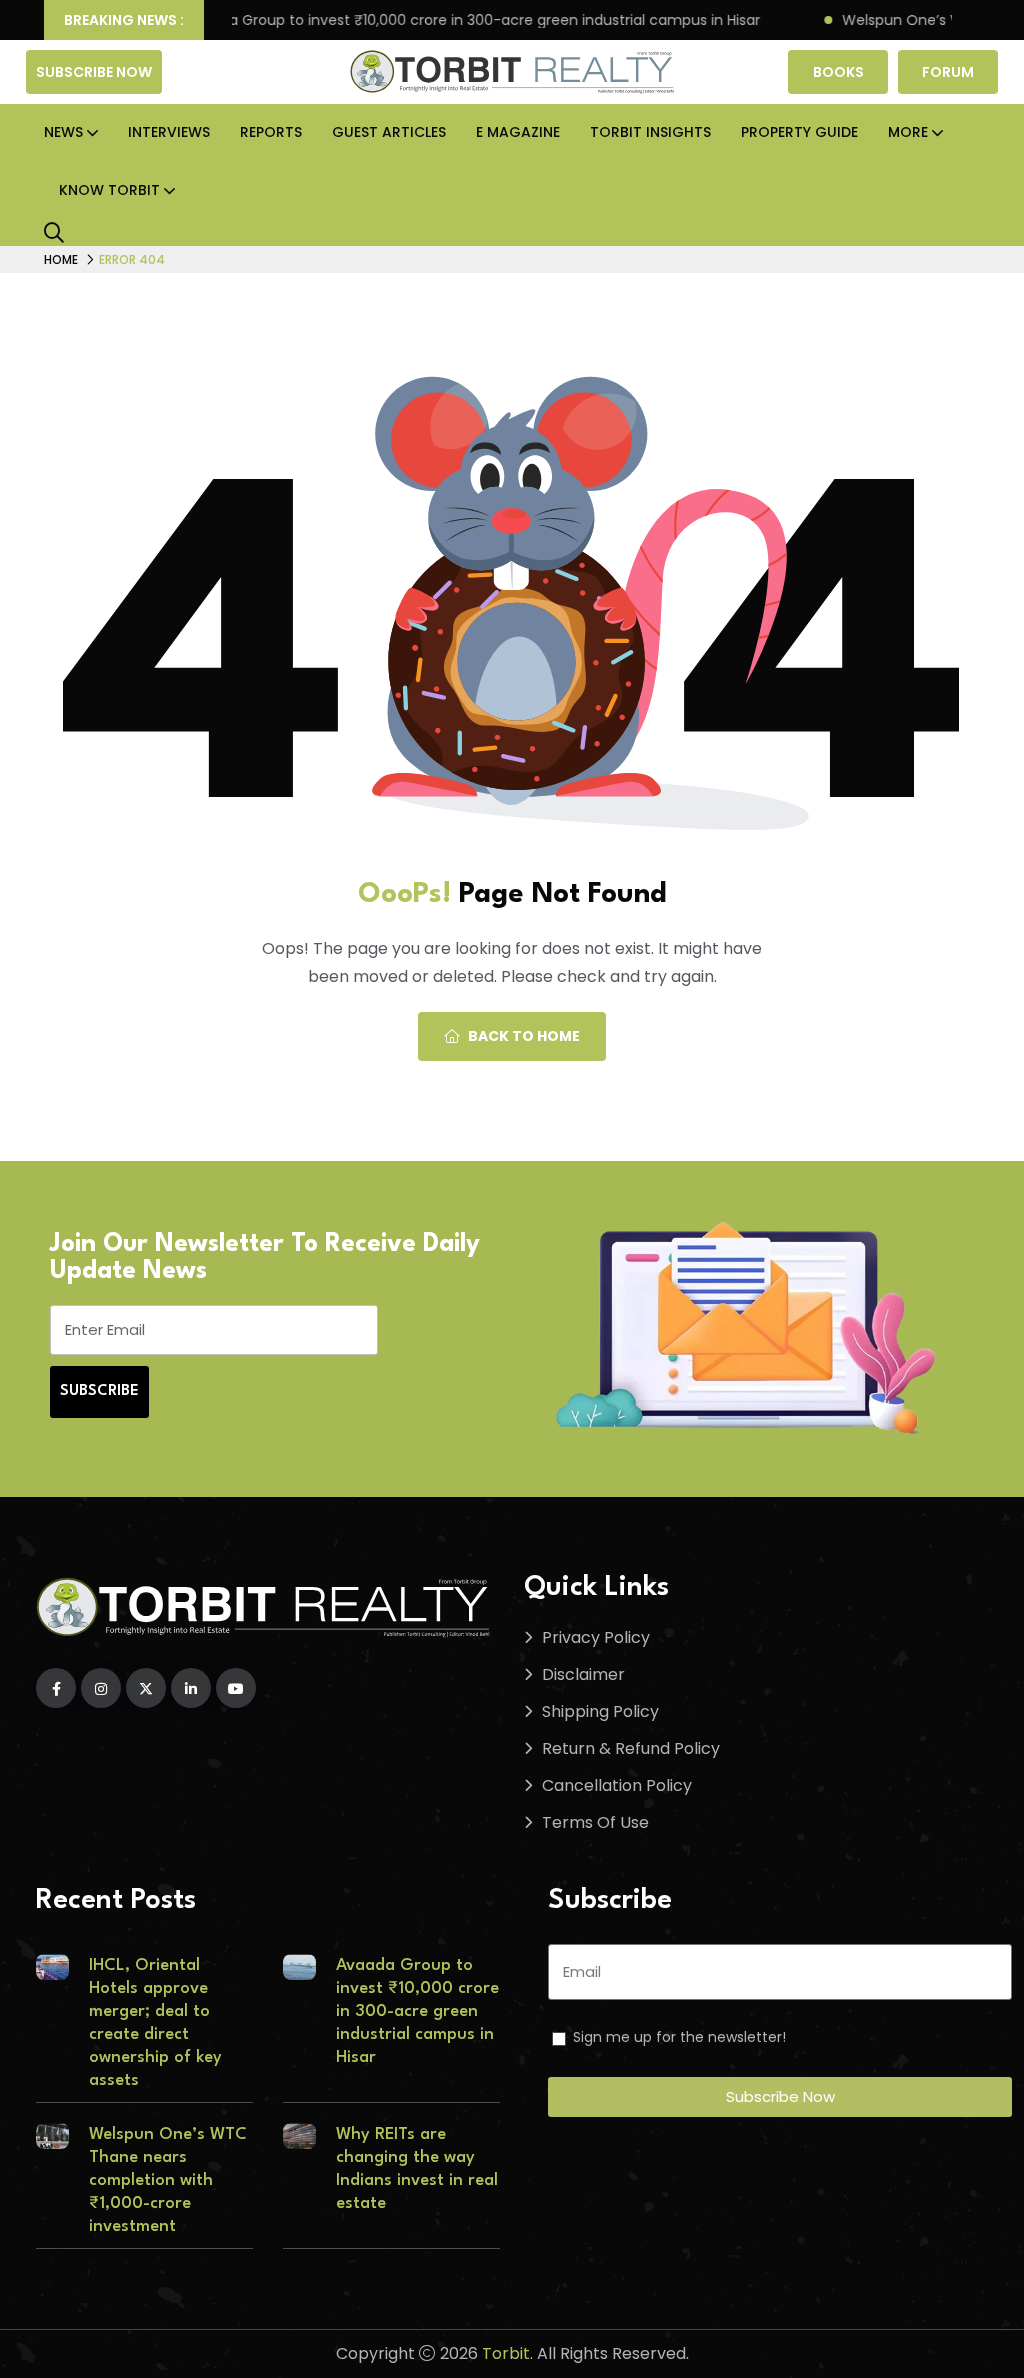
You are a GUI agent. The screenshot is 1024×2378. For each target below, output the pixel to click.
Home (61, 259)
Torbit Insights (650, 132)
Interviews (169, 132)
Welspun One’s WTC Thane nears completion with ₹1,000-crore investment (168, 2180)
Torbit (506, 2353)
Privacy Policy (596, 1637)
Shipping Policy (600, 1711)
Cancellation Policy (617, 1785)
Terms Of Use (595, 1822)
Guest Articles (389, 132)
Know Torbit (109, 190)
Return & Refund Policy (631, 1748)
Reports (271, 132)
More (908, 132)
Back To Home (524, 1036)
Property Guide (799, 132)
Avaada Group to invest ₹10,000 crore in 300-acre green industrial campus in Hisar (437, 20)
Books (838, 72)
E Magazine (518, 132)
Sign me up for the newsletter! (679, 2037)
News (63, 132)
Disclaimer (583, 1674)
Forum (948, 72)
